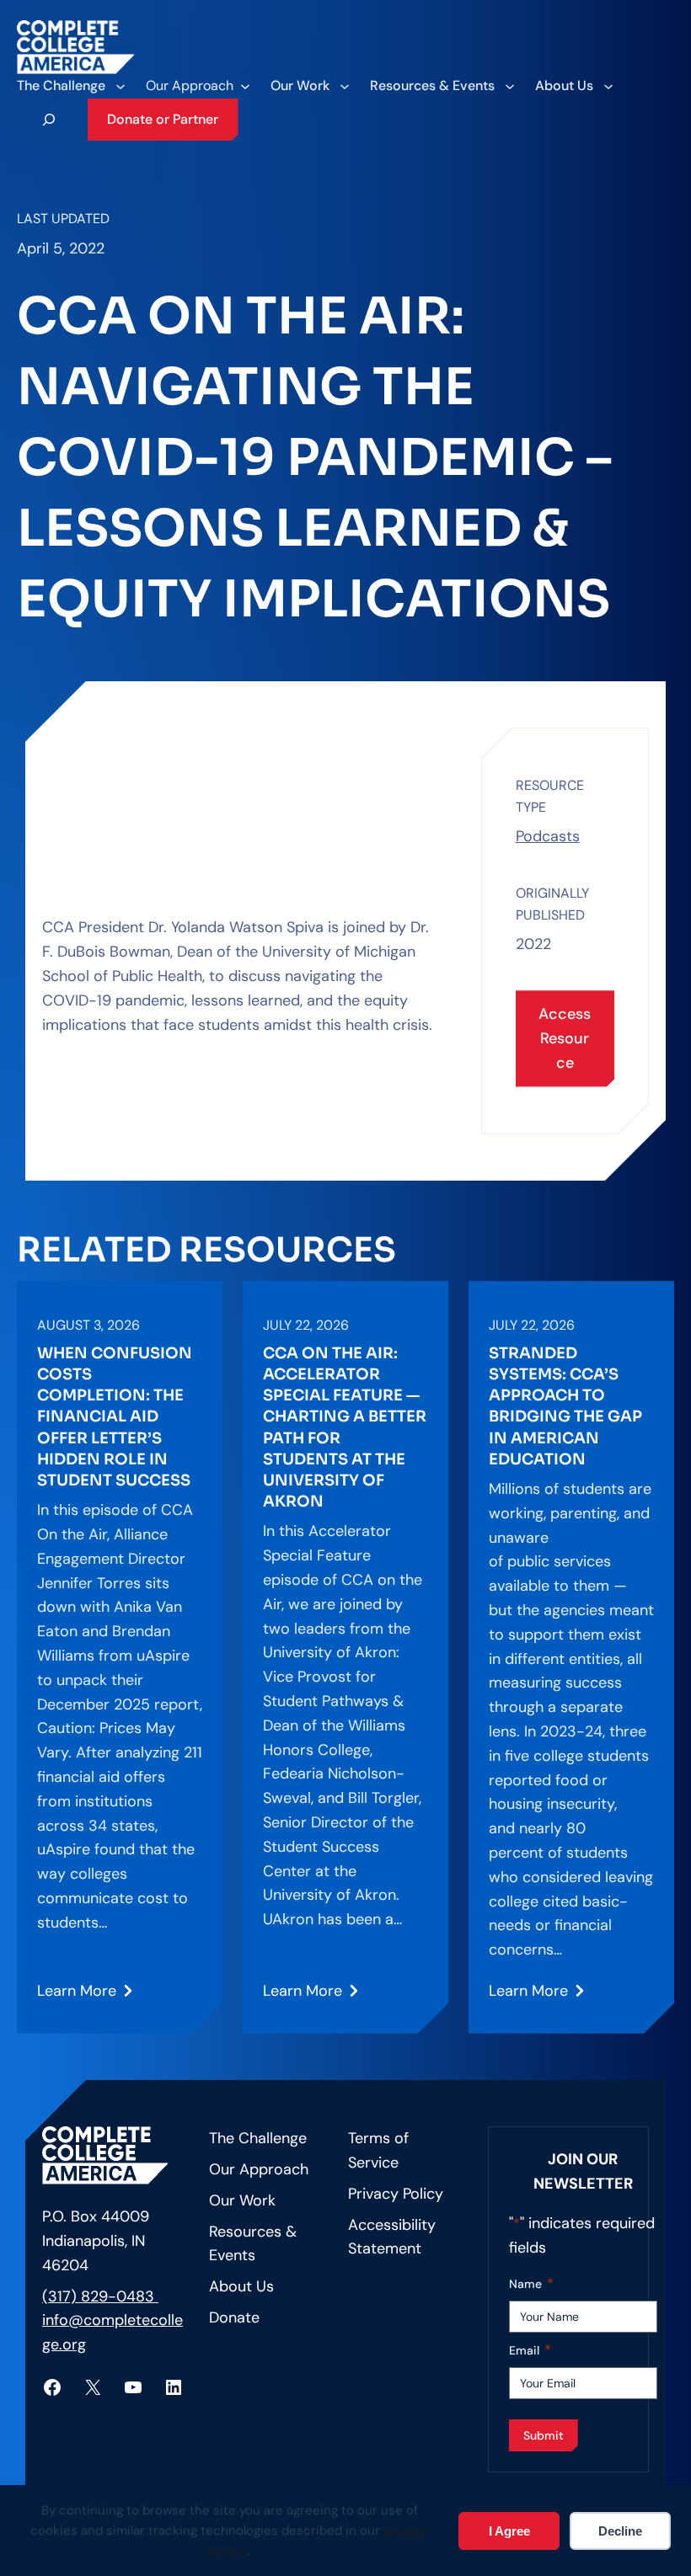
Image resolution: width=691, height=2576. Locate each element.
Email (530, 2350)
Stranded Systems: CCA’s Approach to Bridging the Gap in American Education (565, 1406)
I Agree (509, 2531)
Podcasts (548, 836)
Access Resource (565, 1038)
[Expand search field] (49, 120)
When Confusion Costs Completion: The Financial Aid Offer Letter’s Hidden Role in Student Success (115, 1417)
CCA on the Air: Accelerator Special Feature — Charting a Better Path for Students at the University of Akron (345, 1427)
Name (531, 2283)
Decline (620, 2531)
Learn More (79, 1997)
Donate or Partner (163, 119)
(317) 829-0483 (100, 2296)
